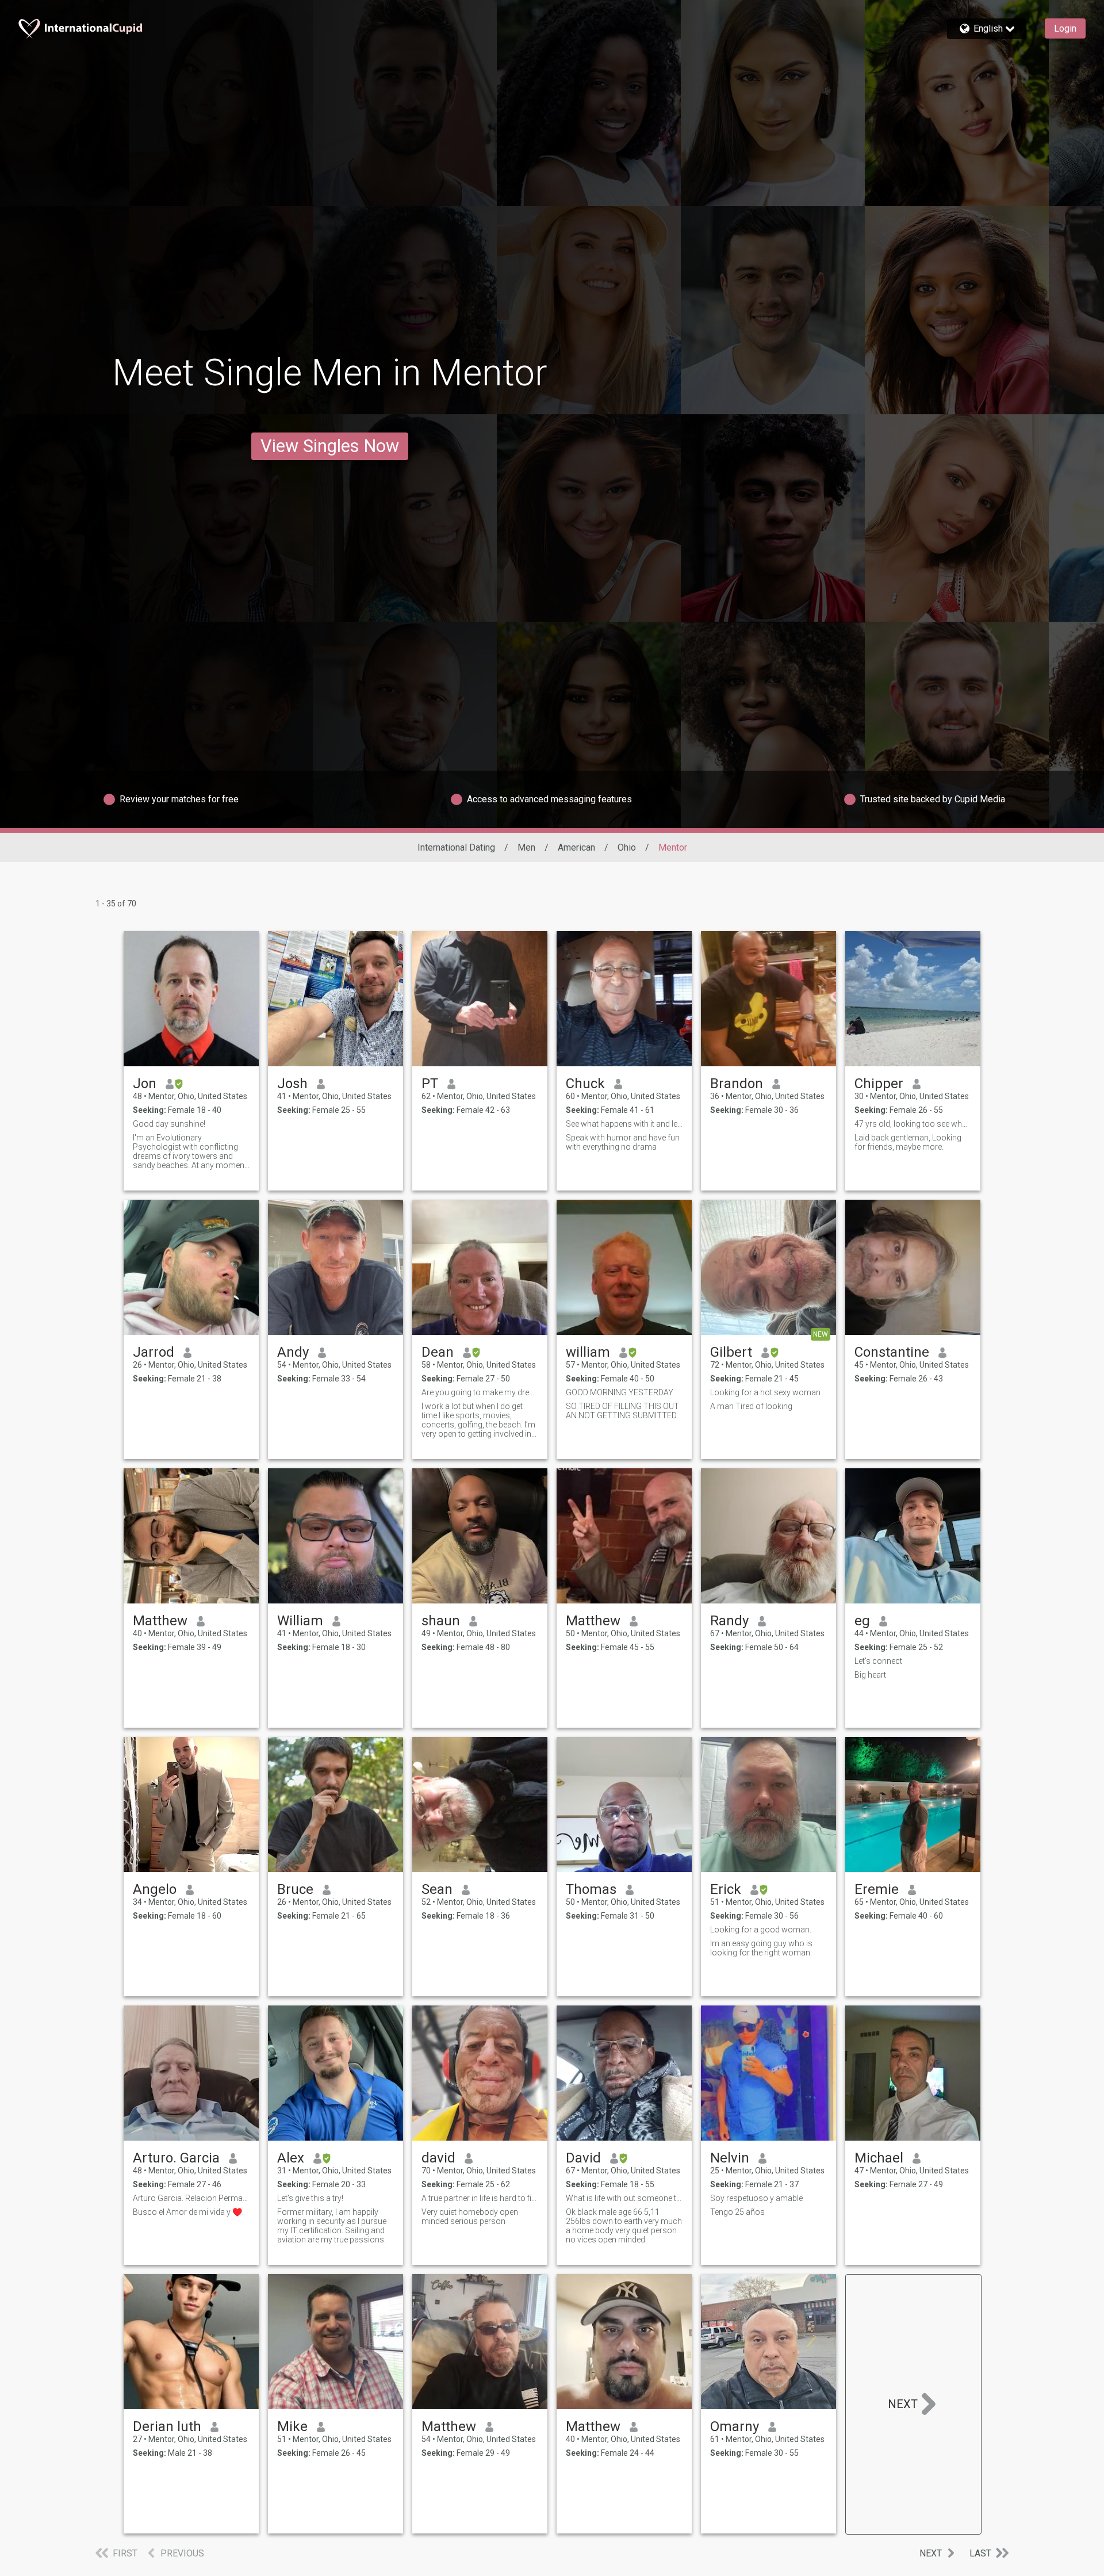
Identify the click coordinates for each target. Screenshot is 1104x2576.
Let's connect (878, 1661)
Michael (879, 2158)
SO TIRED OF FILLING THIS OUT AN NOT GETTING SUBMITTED (622, 1411)
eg (862, 1621)
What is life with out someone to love (624, 2198)
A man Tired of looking (751, 1406)
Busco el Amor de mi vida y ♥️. (188, 2212)
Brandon (737, 1084)
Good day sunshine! (169, 1124)
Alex (291, 2158)
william (588, 1352)
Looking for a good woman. (761, 1930)
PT (430, 1084)
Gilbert (731, 1352)
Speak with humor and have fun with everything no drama (623, 1142)
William (300, 1621)
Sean (437, 1889)
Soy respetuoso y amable (756, 2198)
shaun (441, 1621)
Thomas (591, 1889)
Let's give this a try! (310, 2198)
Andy (293, 1352)
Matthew (160, 1621)
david (438, 2158)
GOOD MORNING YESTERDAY (620, 1392)
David (583, 2158)
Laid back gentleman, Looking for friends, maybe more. (908, 1142)
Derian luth (167, 2426)
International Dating (456, 847)
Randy (729, 1621)
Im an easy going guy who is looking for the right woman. (761, 1948)
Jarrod (154, 1352)
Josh (292, 1084)
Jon (145, 1084)
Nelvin (730, 2158)
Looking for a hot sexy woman (765, 1392)
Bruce (295, 1889)
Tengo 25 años (737, 2212)
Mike (292, 2426)
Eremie (877, 1889)
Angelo (155, 1889)
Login (1065, 28)
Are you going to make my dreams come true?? (480, 1392)
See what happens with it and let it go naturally (624, 1124)
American (576, 847)
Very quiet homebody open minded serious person (470, 2217)
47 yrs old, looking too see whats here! (913, 1124)
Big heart (870, 1675)
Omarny (735, 2426)
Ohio (627, 847)
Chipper (879, 1084)
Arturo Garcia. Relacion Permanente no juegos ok (191, 2198)
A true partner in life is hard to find (480, 2198)
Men (526, 847)
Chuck (585, 1084)
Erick (726, 1889)
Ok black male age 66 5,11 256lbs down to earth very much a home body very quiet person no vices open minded (624, 2226)
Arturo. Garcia (176, 2158)
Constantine (892, 1352)
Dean (438, 1352)
